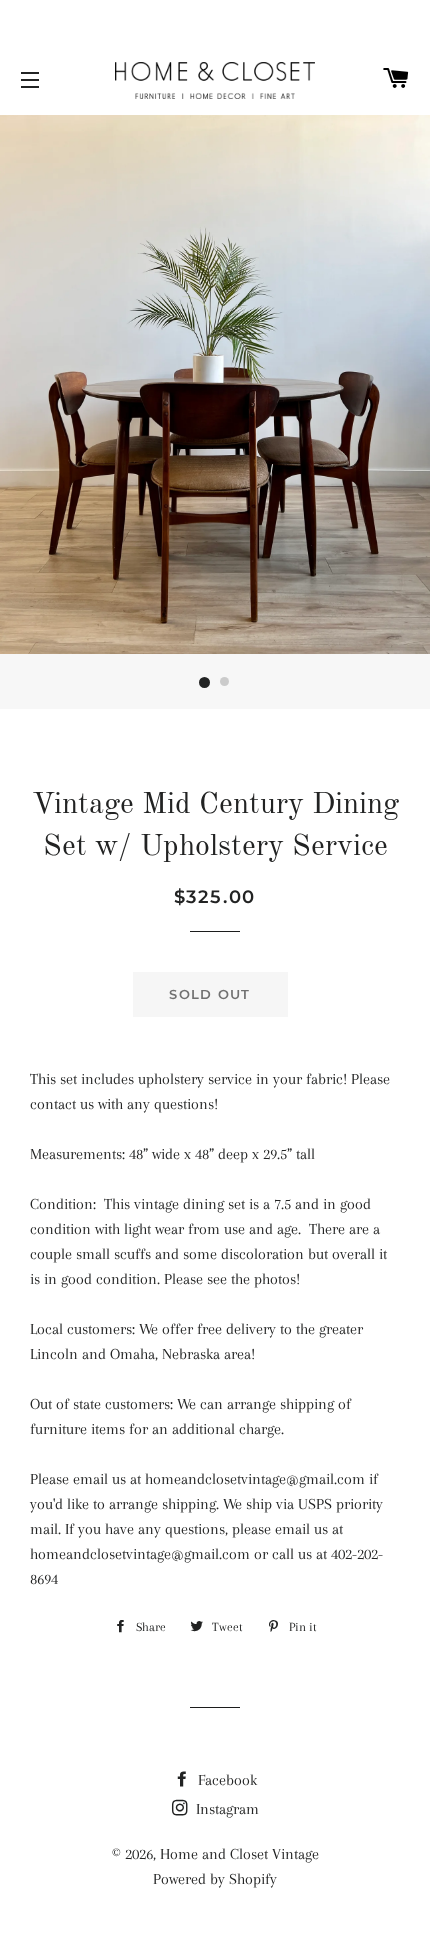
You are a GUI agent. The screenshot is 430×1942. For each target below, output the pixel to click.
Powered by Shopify (215, 1879)
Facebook (225, 1780)
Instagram (225, 1809)
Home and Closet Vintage (239, 1854)
